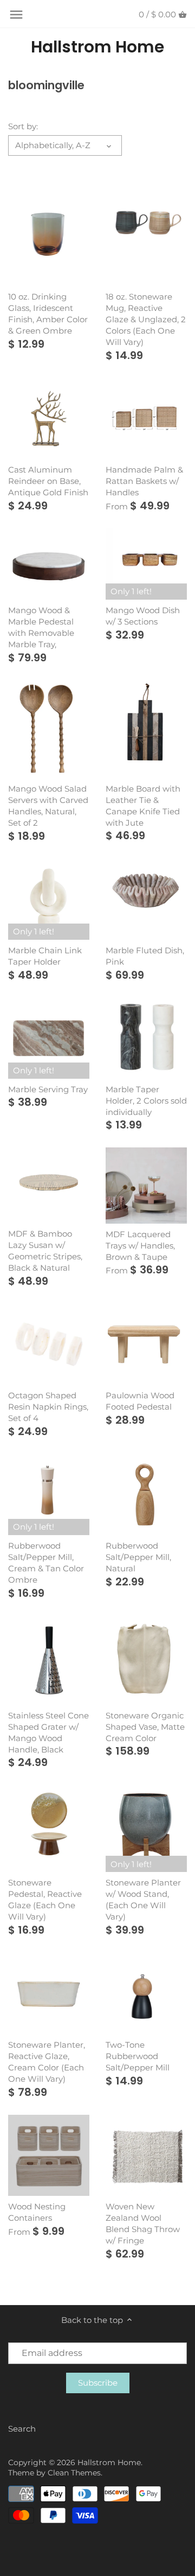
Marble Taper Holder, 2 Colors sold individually (146, 1101)
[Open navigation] (16, 15)
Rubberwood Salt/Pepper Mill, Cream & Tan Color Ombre (46, 1563)
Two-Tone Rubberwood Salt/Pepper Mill (138, 2056)
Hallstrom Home (97, 47)
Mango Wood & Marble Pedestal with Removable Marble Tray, (41, 627)
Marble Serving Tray (48, 1089)
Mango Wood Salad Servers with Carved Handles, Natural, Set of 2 (48, 806)
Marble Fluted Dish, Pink (145, 956)
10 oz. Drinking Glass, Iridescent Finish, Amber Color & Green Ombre (48, 314)
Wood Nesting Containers (37, 2212)
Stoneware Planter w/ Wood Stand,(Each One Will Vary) (143, 1900)
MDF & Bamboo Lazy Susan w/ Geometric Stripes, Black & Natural (45, 1251)
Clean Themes (74, 2473)
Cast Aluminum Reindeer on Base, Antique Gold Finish (48, 481)
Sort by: (23, 127)
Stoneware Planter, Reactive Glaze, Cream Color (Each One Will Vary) (47, 2062)
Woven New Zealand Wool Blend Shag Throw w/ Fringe (143, 2223)
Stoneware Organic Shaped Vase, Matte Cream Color (145, 1727)
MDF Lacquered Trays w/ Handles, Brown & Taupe (140, 1246)
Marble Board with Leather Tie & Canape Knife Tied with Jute (143, 806)
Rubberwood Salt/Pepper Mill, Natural (138, 1557)
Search (22, 2429)
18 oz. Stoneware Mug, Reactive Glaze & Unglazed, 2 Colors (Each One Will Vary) (146, 319)
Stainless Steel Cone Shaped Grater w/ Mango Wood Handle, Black (48, 1732)
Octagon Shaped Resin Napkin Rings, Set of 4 (48, 1407)
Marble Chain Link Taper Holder (45, 956)
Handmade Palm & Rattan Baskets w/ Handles (144, 481)
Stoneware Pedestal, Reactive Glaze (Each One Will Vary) (45, 1900)
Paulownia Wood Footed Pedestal (140, 1401)
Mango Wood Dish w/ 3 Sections (143, 616)
